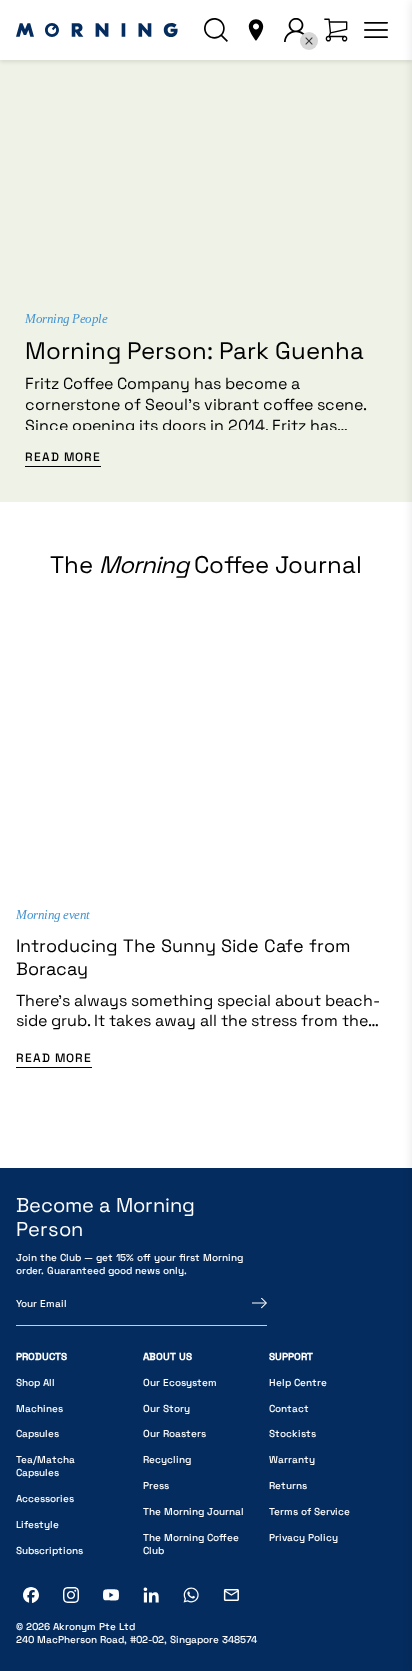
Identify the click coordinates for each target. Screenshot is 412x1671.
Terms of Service (309, 1511)
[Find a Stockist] (256, 30)
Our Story (166, 1408)
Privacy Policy (303, 1537)
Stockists (292, 1433)
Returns (288, 1485)
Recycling (167, 1459)
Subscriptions (49, 1550)
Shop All (35, 1382)
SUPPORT (291, 1356)
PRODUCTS (41, 1356)
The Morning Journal (193, 1511)
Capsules (37, 1433)
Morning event (53, 914)
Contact (289, 1408)
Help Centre (298, 1382)
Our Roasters (174, 1433)
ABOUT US (167, 1356)
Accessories (45, 1498)
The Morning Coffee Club (191, 1544)
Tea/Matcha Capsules (45, 1466)
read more (63, 457)
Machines (39, 1408)
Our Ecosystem (180, 1382)
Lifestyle (37, 1524)
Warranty (292, 1459)
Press (156, 1485)
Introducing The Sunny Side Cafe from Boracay (183, 957)
